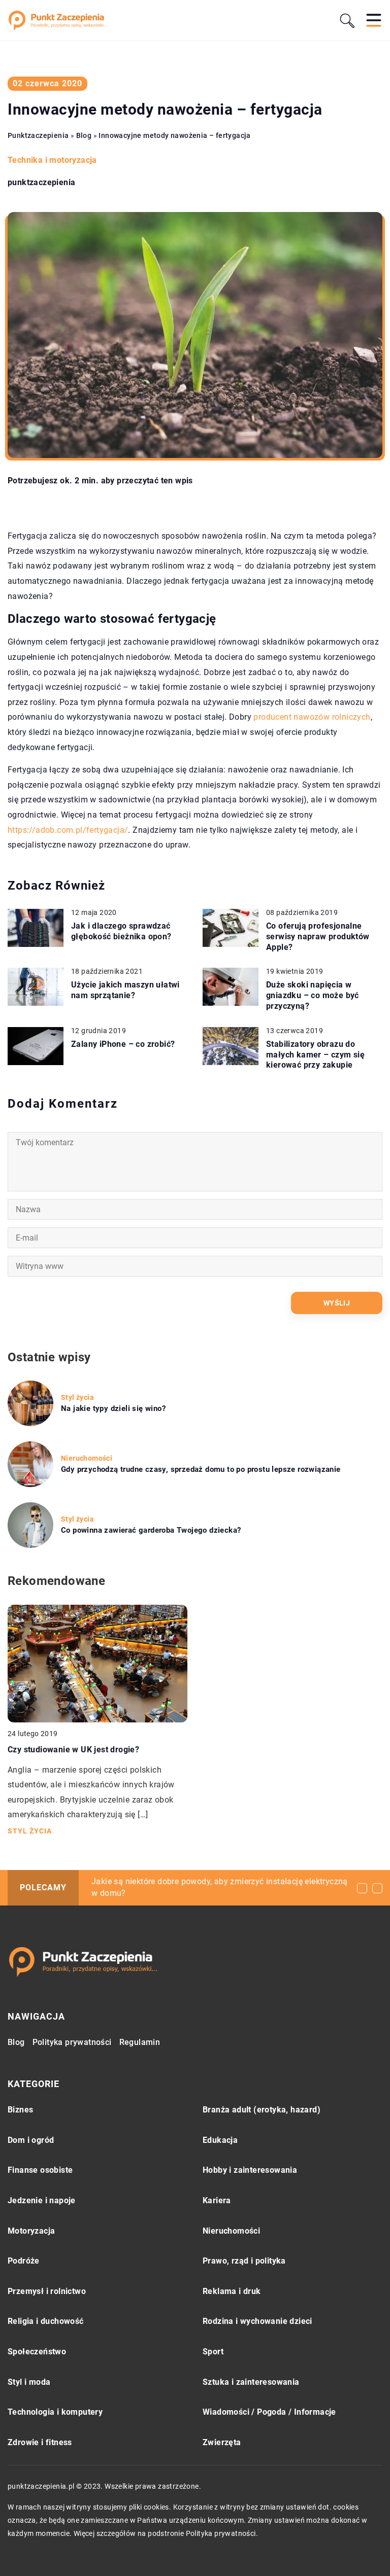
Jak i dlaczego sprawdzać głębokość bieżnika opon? (121, 931)
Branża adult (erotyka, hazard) (262, 2110)
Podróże (24, 2261)
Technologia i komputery (55, 2412)
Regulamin (140, 2042)
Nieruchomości (231, 2231)
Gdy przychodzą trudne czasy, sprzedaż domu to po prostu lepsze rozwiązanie (201, 1469)
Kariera (217, 2200)
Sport (213, 2352)
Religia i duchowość (46, 2321)
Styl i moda (29, 2382)
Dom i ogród (31, 2140)
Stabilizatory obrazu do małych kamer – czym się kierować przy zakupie (315, 1055)
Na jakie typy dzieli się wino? (113, 1408)
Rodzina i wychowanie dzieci (257, 2321)
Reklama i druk (232, 2291)
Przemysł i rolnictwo (47, 2291)
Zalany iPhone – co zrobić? (123, 1044)
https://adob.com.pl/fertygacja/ (68, 830)
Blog (16, 2042)
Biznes (20, 2110)
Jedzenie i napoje (42, 2200)
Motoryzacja (31, 2231)
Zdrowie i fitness (40, 2442)
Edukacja (220, 2140)
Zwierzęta (222, 2442)
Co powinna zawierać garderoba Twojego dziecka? (151, 1530)
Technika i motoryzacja (52, 160)
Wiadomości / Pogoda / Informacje (269, 2412)
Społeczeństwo (37, 2352)
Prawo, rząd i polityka (244, 2261)
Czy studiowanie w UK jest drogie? (73, 1750)
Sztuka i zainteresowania (251, 2382)
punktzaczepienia (41, 183)
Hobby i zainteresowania (250, 2170)
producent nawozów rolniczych (312, 717)
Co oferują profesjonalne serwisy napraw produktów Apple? (318, 937)
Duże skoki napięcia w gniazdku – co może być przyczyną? (313, 995)
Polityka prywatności (72, 2042)
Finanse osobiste (40, 2170)
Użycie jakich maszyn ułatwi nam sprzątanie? (125, 990)
